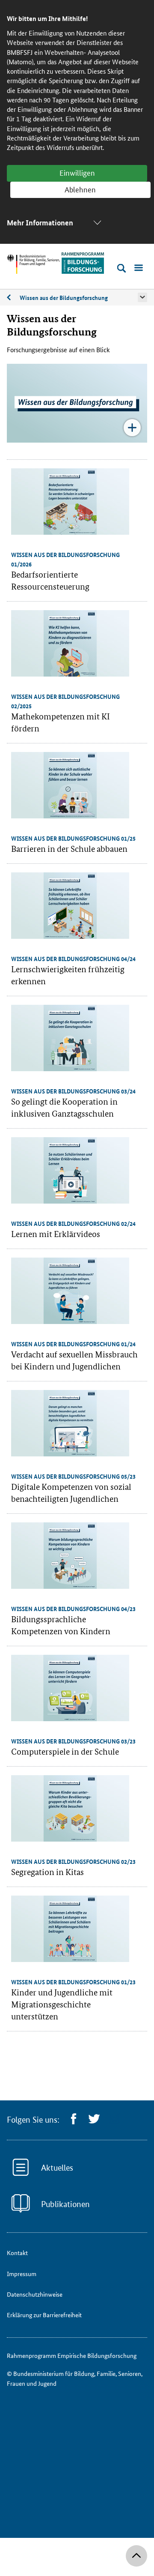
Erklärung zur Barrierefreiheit (44, 2315)
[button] (142, 297)
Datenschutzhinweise (35, 2294)
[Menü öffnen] (139, 268)
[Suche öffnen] (121, 268)
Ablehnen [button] (80, 189)
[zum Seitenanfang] (136, 2556)
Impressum (22, 2273)
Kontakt (17, 2253)
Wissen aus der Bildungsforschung (64, 297)
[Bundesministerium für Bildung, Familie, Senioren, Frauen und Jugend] (33, 264)
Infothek (13, 298)
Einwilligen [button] (77, 172)
